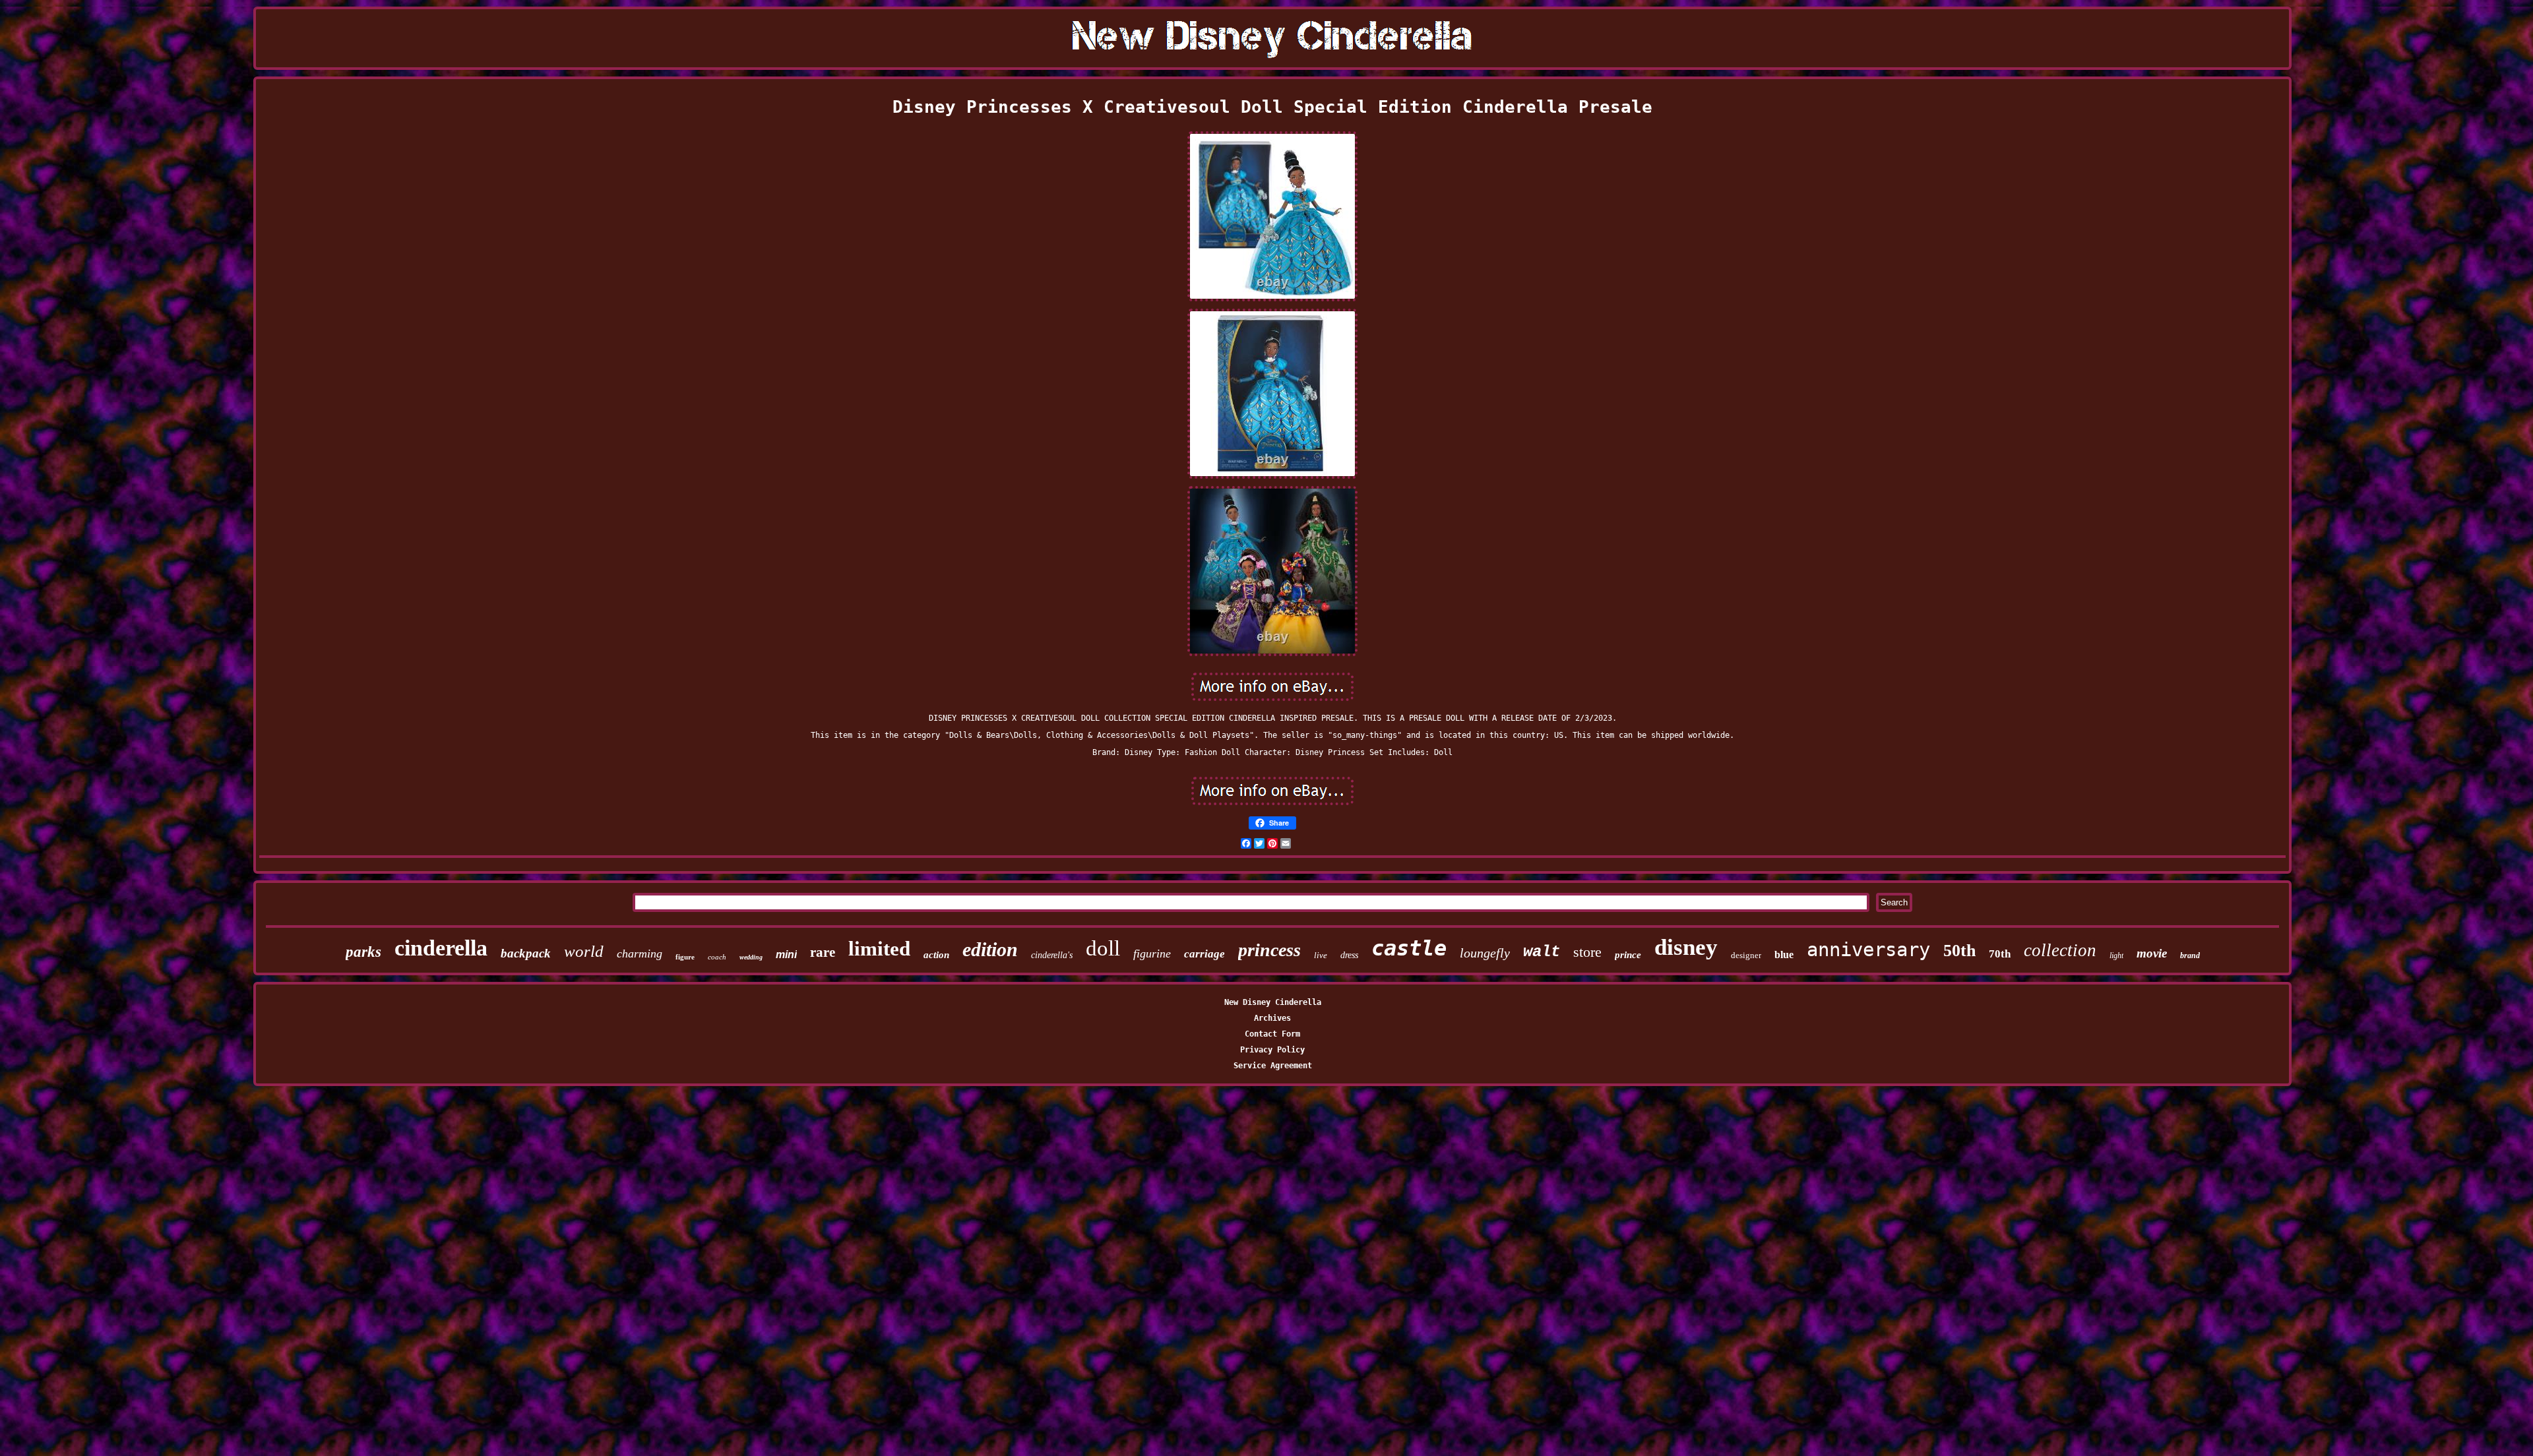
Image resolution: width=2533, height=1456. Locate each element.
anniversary (1868, 950)
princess (1269, 950)
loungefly (1485, 953)
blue (1784, 955)
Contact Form (1272, 1034)
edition (990, 949)
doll (1103, 948)
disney (1686, 947)
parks (363, 952)
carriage (1204, 954)
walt (1542, 952)
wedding (751, 957)
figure (685, 957)
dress (1349, 955)
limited (879, 949)
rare (823, 952)
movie (2152, 953)
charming (640, 954)
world (584, 951)
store (1587, 952)
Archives (1272, 1018)
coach (717, 957)
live (1321, 955)
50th (1959, 951)
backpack (526, 953)
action (936, 955)
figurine (1152, 954)
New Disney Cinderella (1273, 1002)
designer (1746, 955)
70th (2000, 954)
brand (2190, 956)
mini (786, 955)
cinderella (441, 948)
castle (1409, 948)
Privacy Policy (1272, 1050)
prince (1628, 955)
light (2116, 956)
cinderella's (1052, 955)
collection (2060, 950)
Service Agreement (1273, 1066)
